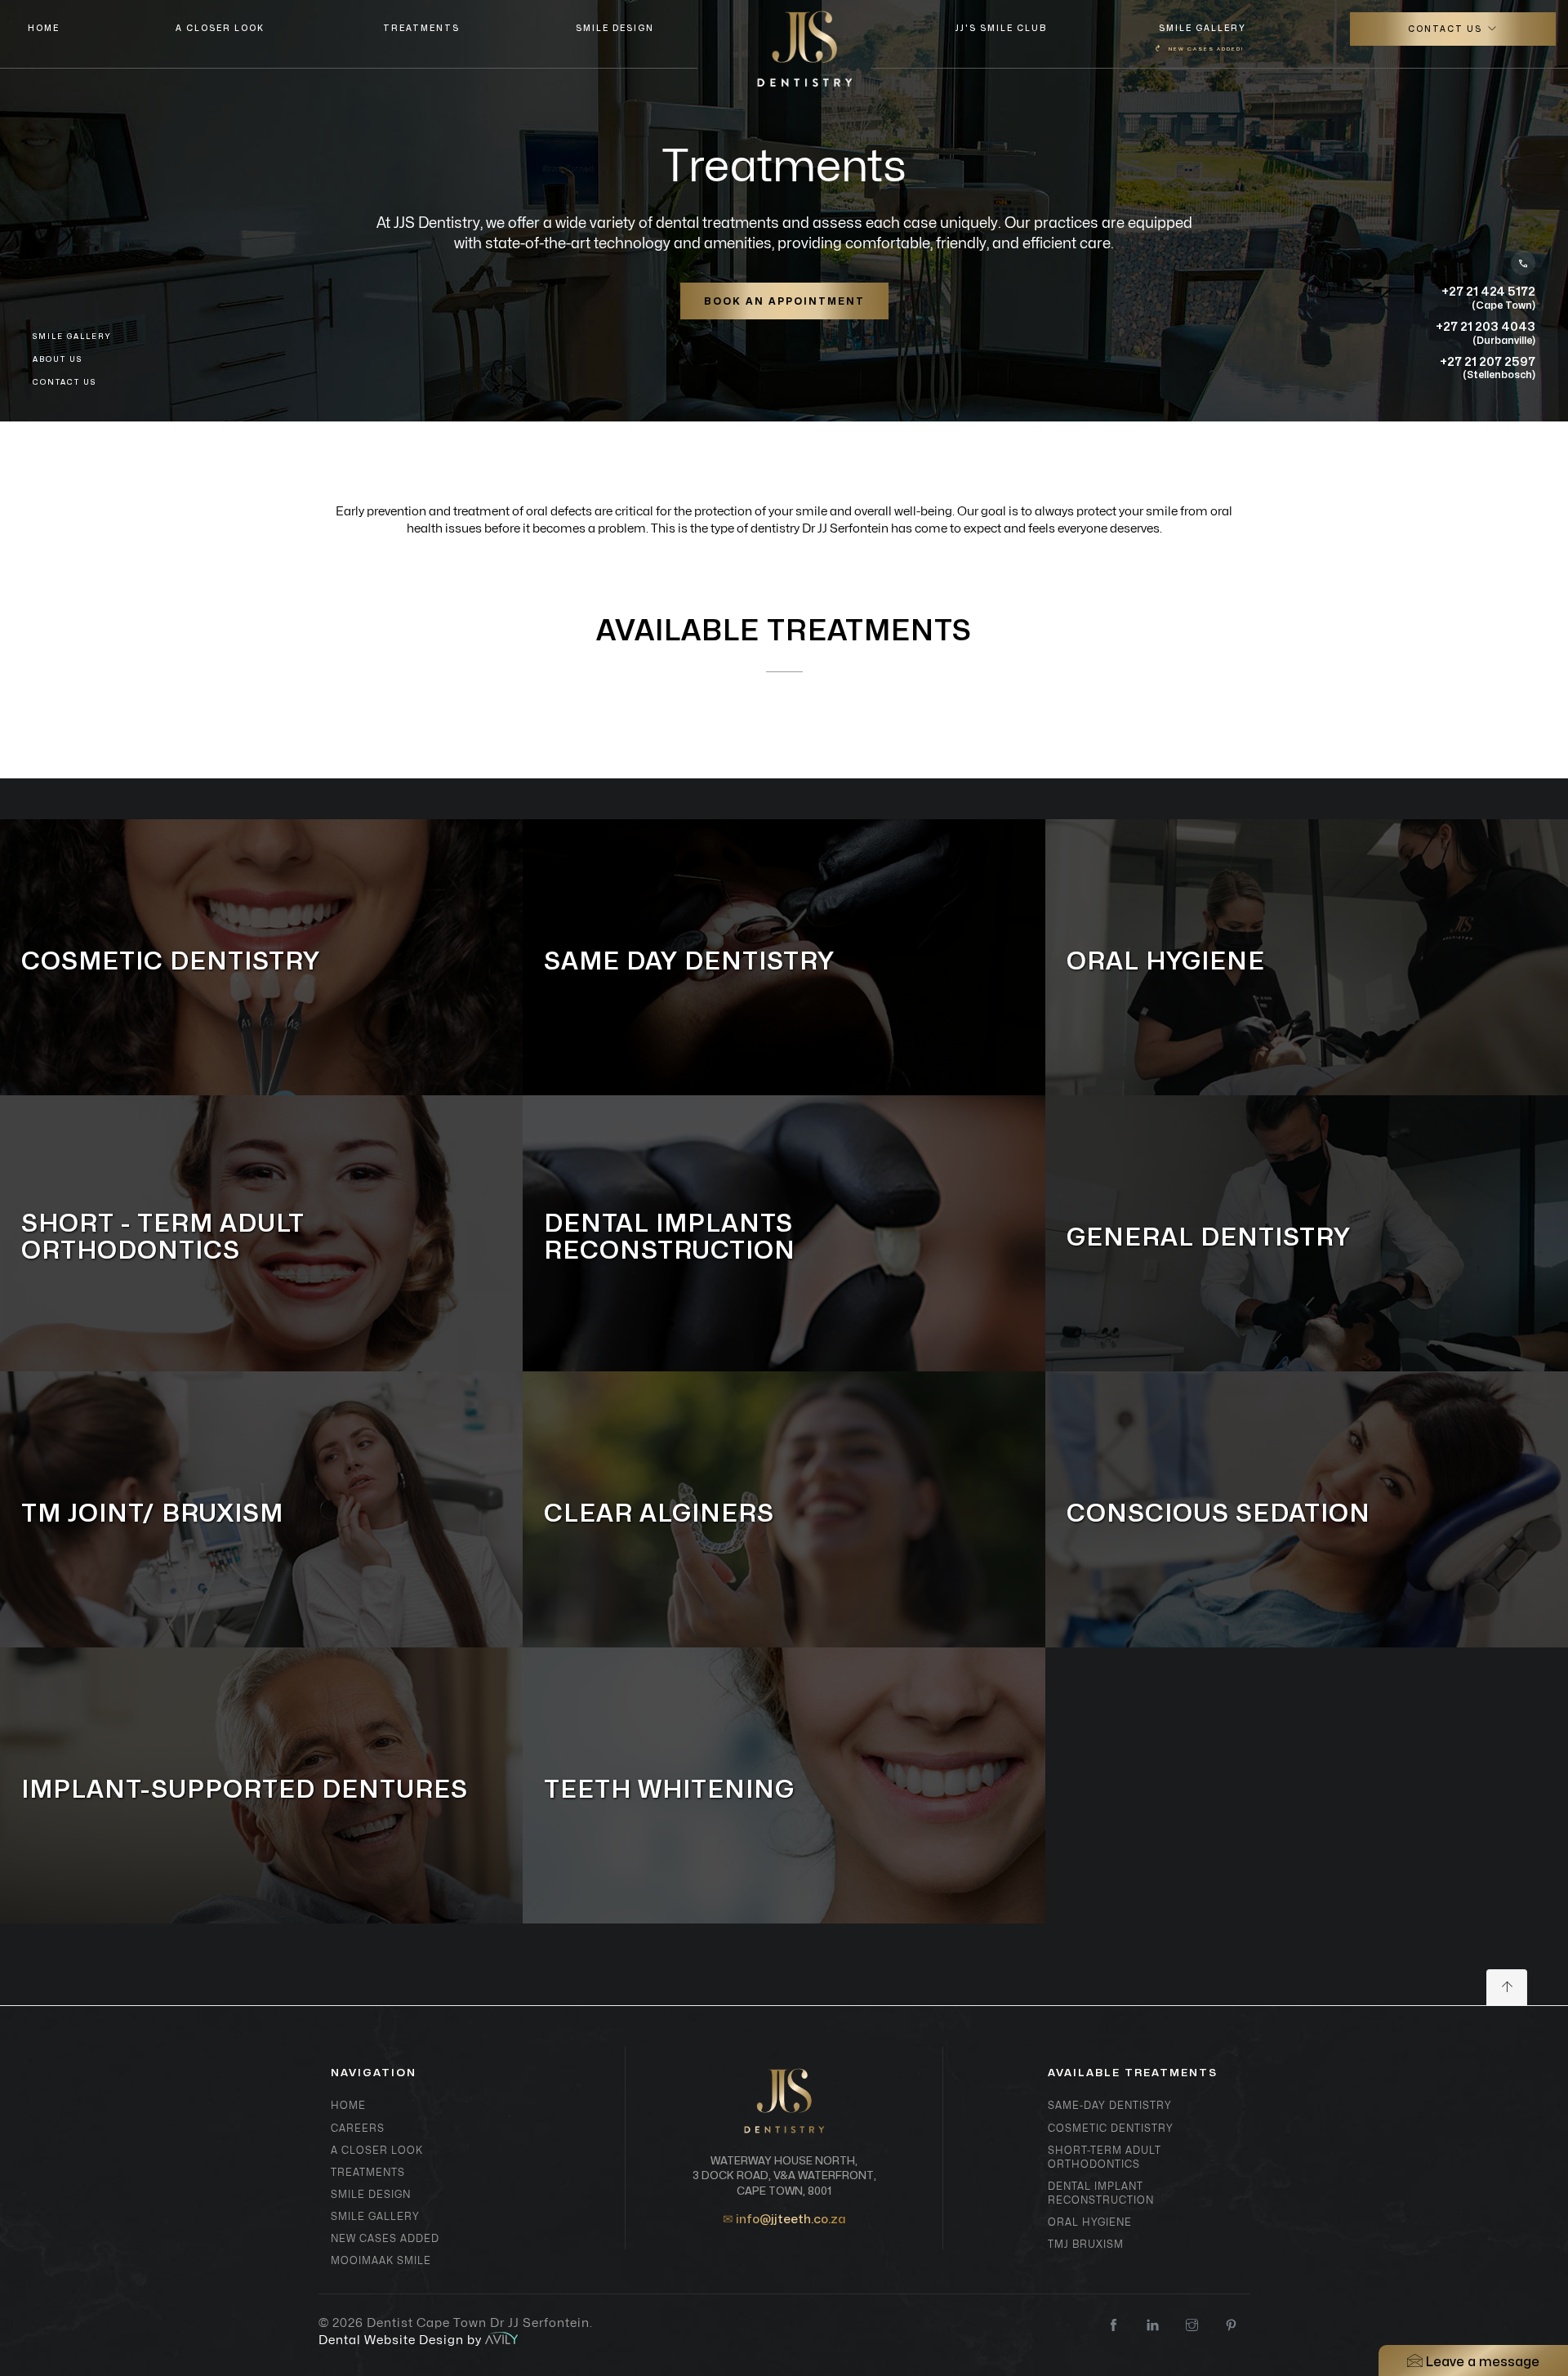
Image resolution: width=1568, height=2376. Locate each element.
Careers (358, 2129)
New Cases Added (385, 2239)
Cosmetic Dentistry (1111, 2129)
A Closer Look (220, 29)
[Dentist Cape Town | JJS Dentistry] (805, 49)
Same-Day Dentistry (1110, 2106)
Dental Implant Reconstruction (1101, 2193)
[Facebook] (1114, 2327)
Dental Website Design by (402, 2340)
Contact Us (1447, 29)
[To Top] (1507, 1988)
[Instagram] (1192, 2327)
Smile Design (615, 29)
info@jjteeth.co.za (791, 2220)
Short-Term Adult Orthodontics (1105, 2158)
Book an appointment (784, 301)
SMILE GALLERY (72, 337)
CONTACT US (65, 383)
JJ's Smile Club (1001, 29)
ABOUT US (58, 360)
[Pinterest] (1231, 2327)
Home (42, 29)
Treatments (421, 29)
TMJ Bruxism (1086, 2244)
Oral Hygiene (1090, 2222)
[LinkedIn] (1153, 2327)
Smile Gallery (1202, 38)
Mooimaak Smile (381, 2261)
